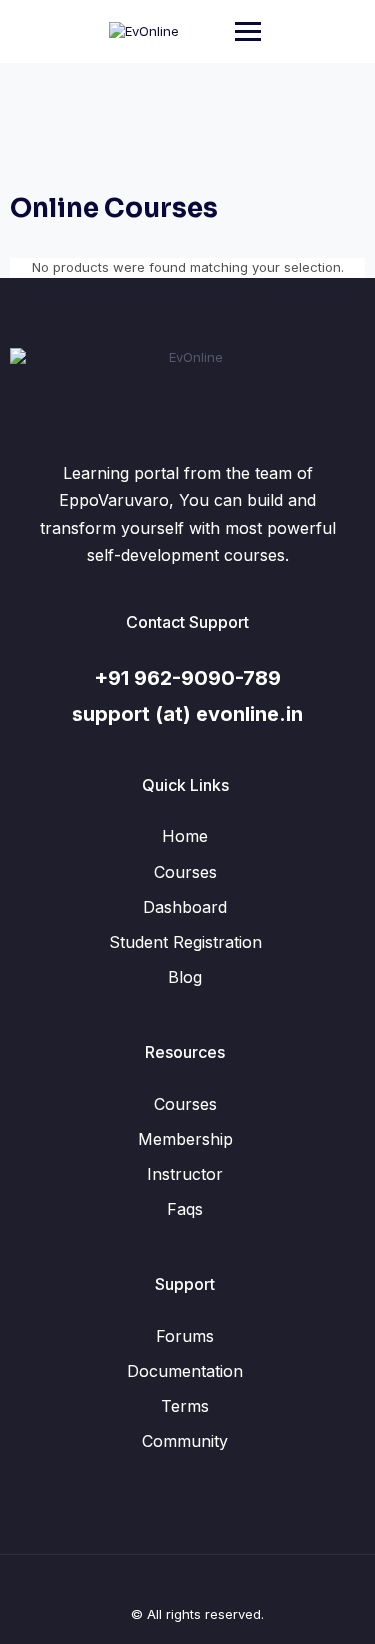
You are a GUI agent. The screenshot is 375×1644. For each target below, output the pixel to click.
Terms (185, 1406)
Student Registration (185, 942)
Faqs (185, 1209)
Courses (185, 872)
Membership (185, 1139)
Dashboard (185, 907)
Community (185, 1441)
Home (185, 836)
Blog (185, 977)
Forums (185, 1336)
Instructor (185, 1174)
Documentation (185, 1371)
